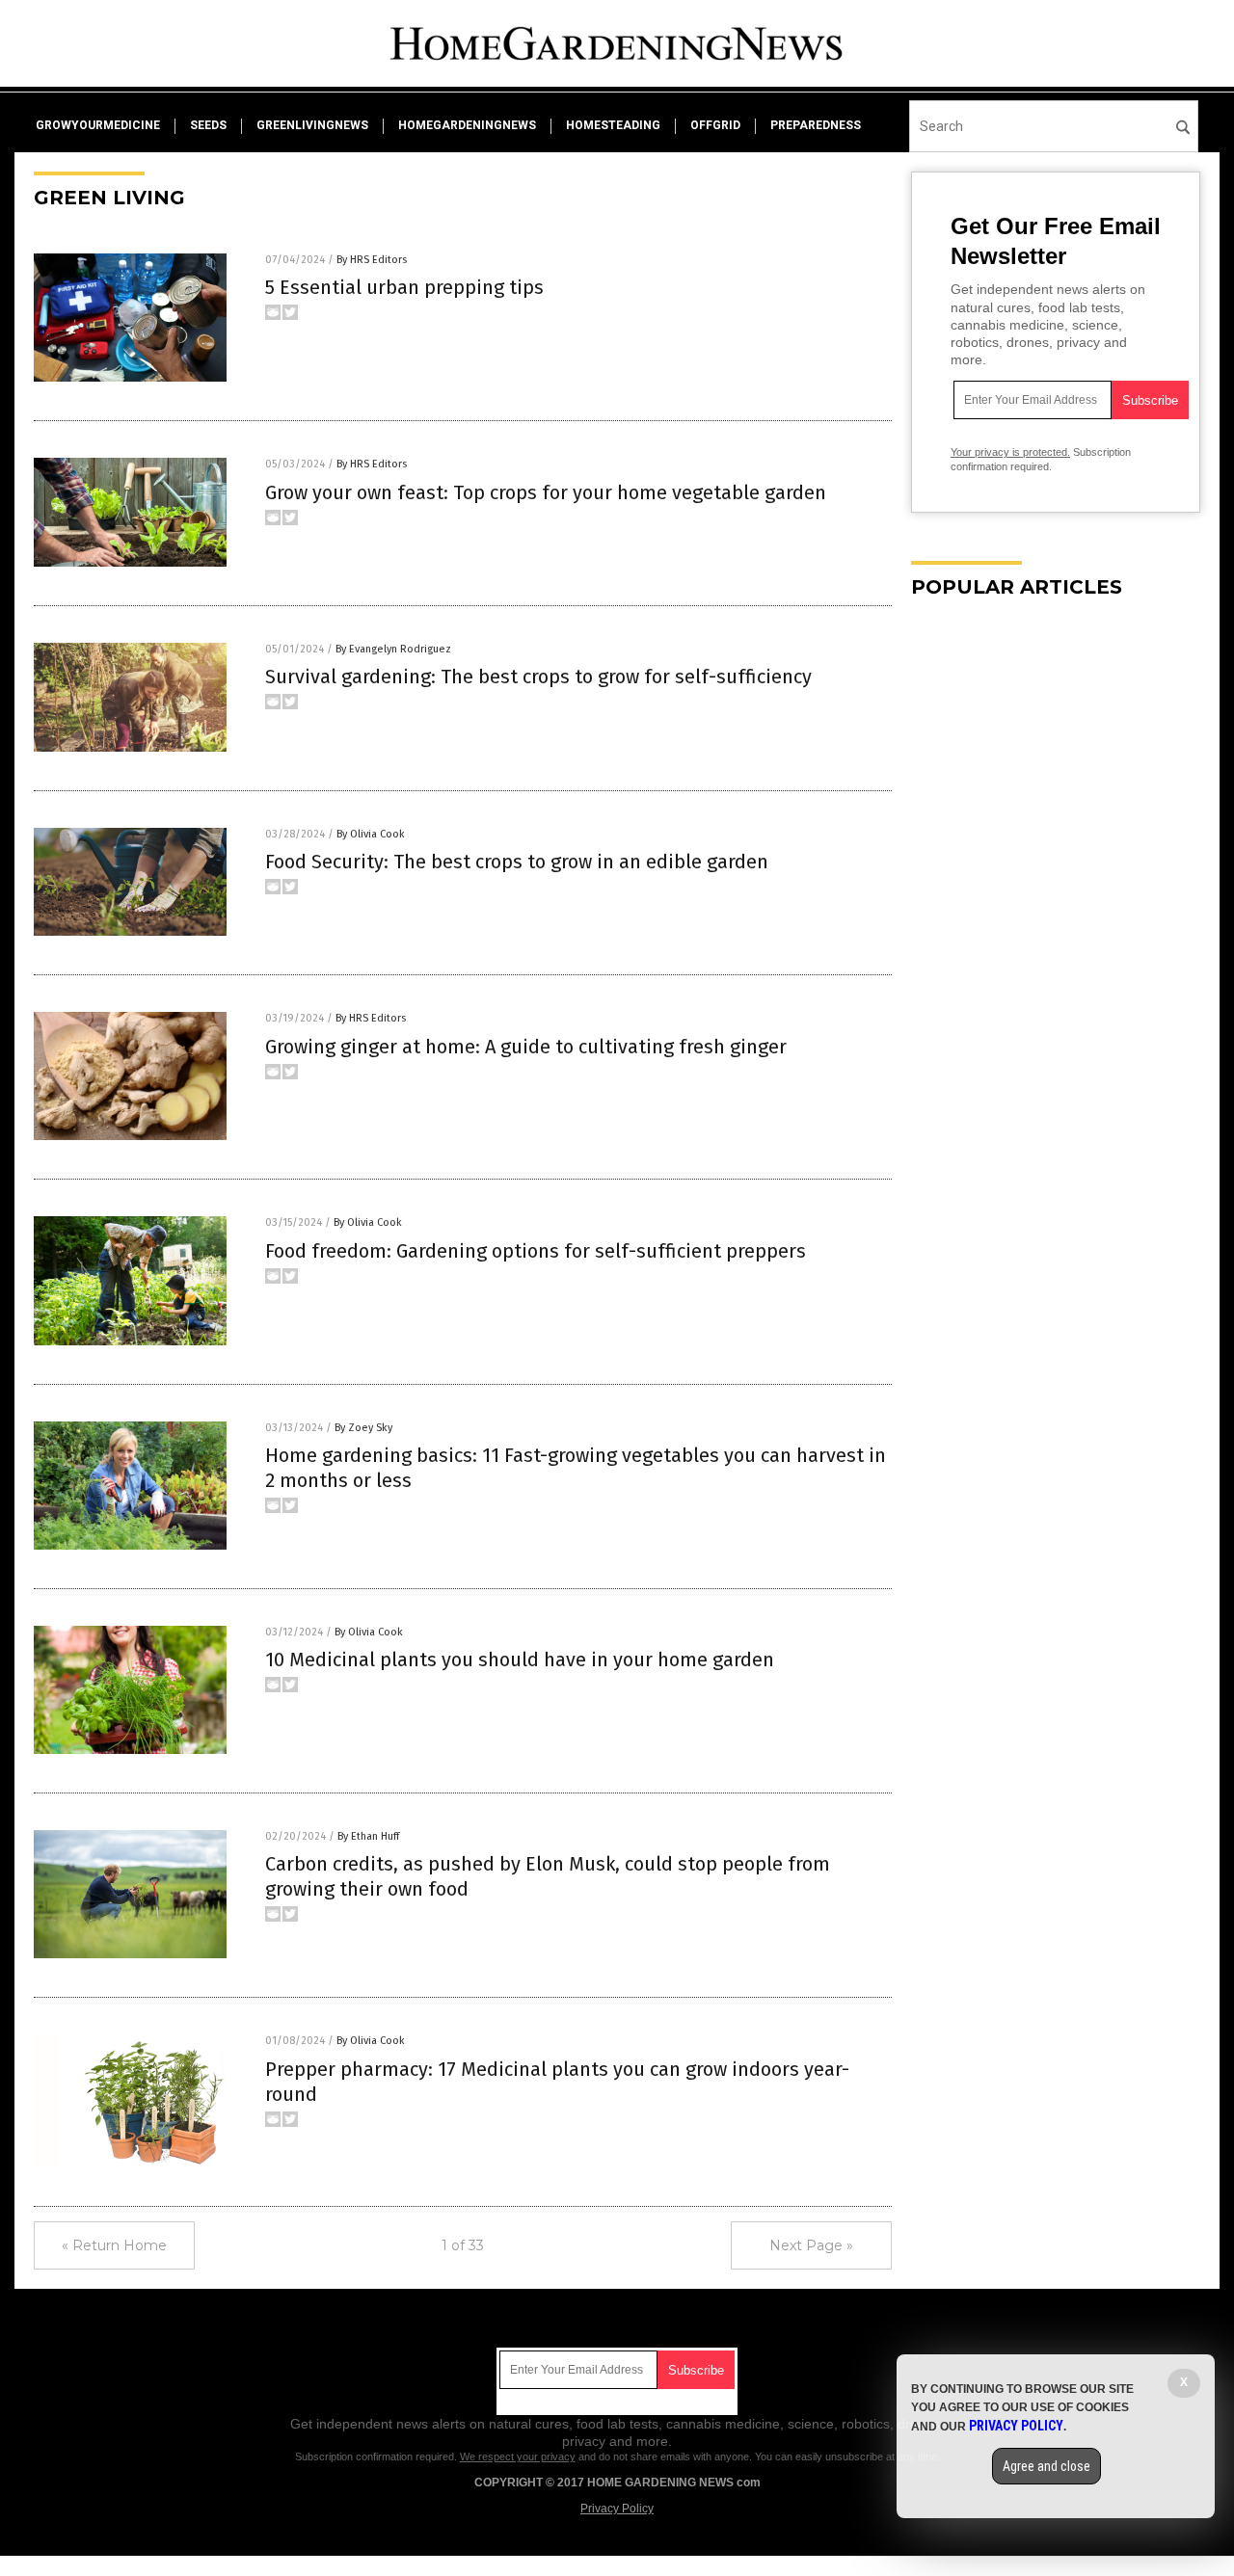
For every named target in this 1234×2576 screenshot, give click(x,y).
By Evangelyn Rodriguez (393, 649)
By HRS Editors (372, 260)
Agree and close (1046, 2466)
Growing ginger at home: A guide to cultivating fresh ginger (526, 1047)
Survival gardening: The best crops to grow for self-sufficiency (538, 677)
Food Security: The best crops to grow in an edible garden (517, 862)
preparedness (816, 125)
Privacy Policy (617, 2509)
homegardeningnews (467, 125)
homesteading (613, 125)
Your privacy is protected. (1010, 452)
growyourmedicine (98, 125)
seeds (208, 125)
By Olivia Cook (371, 834)
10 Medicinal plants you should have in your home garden (520, 1660)
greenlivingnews (312, 125)
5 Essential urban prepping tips (404, 287)
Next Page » (811, 2245)
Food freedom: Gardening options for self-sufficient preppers (536, 1251)
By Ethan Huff (368, 1836)
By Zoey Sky (363, 1428)
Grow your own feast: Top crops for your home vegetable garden (546, 492)
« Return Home (114, 2245)
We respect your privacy (518, 2456)
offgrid (715, 125)
